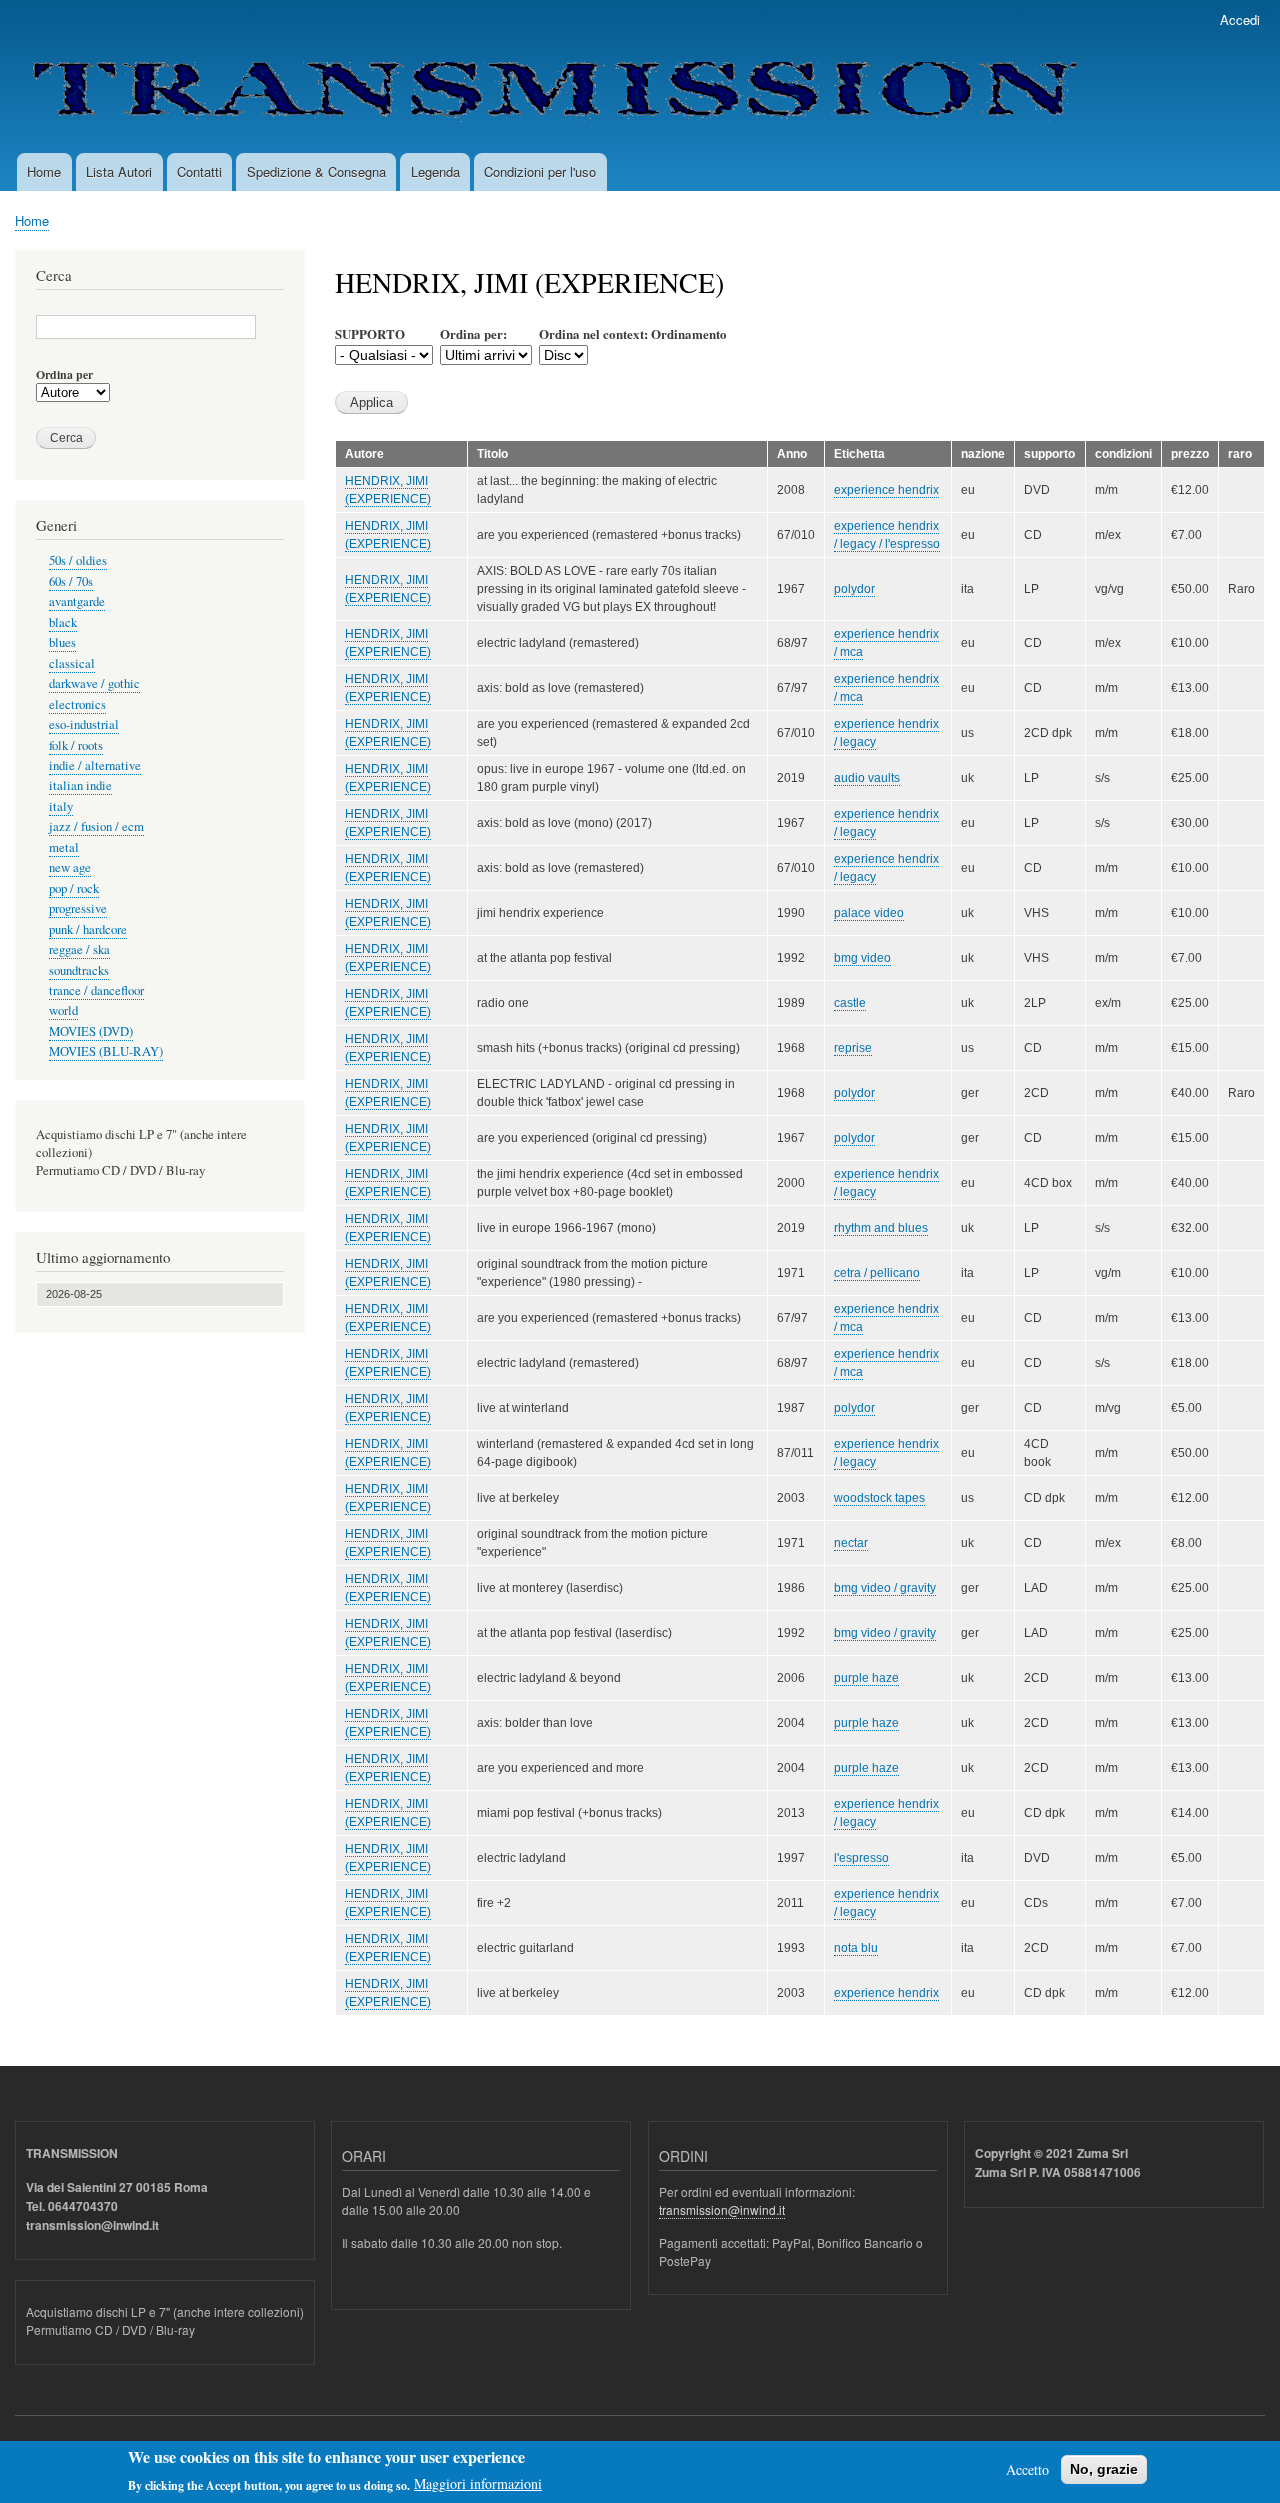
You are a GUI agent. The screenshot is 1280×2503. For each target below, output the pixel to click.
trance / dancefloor (96, 990)
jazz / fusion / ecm (96, 826)
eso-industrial (84, 724)
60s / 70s (71, 581)
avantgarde (77, 601)
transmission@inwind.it (722, 2209)
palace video (869, 913)
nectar (851, 1543)
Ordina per (64, 375)
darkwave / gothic (94, 683)
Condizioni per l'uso (540, 171)
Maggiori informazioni (478, 2483)
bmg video (862, 958)
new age (70, 867)
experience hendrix (886, 490)
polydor (854, 589)
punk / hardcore (88, 929)
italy (61, 806)
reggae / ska (79, 949)
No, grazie (1104, 2469)
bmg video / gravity (885, 1588)
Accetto (1027, 2469)
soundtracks (79, 970)
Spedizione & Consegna (316, 171)
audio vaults (867, 778)
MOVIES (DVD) (91, 1031)
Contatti (199, 171)
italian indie (80, 785)
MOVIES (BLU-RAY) (106, 1051)
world (63, 1010)
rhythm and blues (881, 1228)
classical (72, 663)
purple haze (866, 1678)
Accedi (1240, 19)
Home (44, 171)
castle (850, 1003)
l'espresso (861, 1858)
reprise (853, 1048)
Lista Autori (119, 171)
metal (64, 847)
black (63, 622)
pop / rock (74, 888)
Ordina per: (473, 333)
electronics (77, 704)
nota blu (856, 1948)
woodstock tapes (879, 1498)
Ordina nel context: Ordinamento (633, 333)
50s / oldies (78, 560)
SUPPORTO (370, 333)
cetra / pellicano (877, 1273)
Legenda (435, 171)
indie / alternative (95, 765)
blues (62, 642)
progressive (78, 908)
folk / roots (76, 745)
